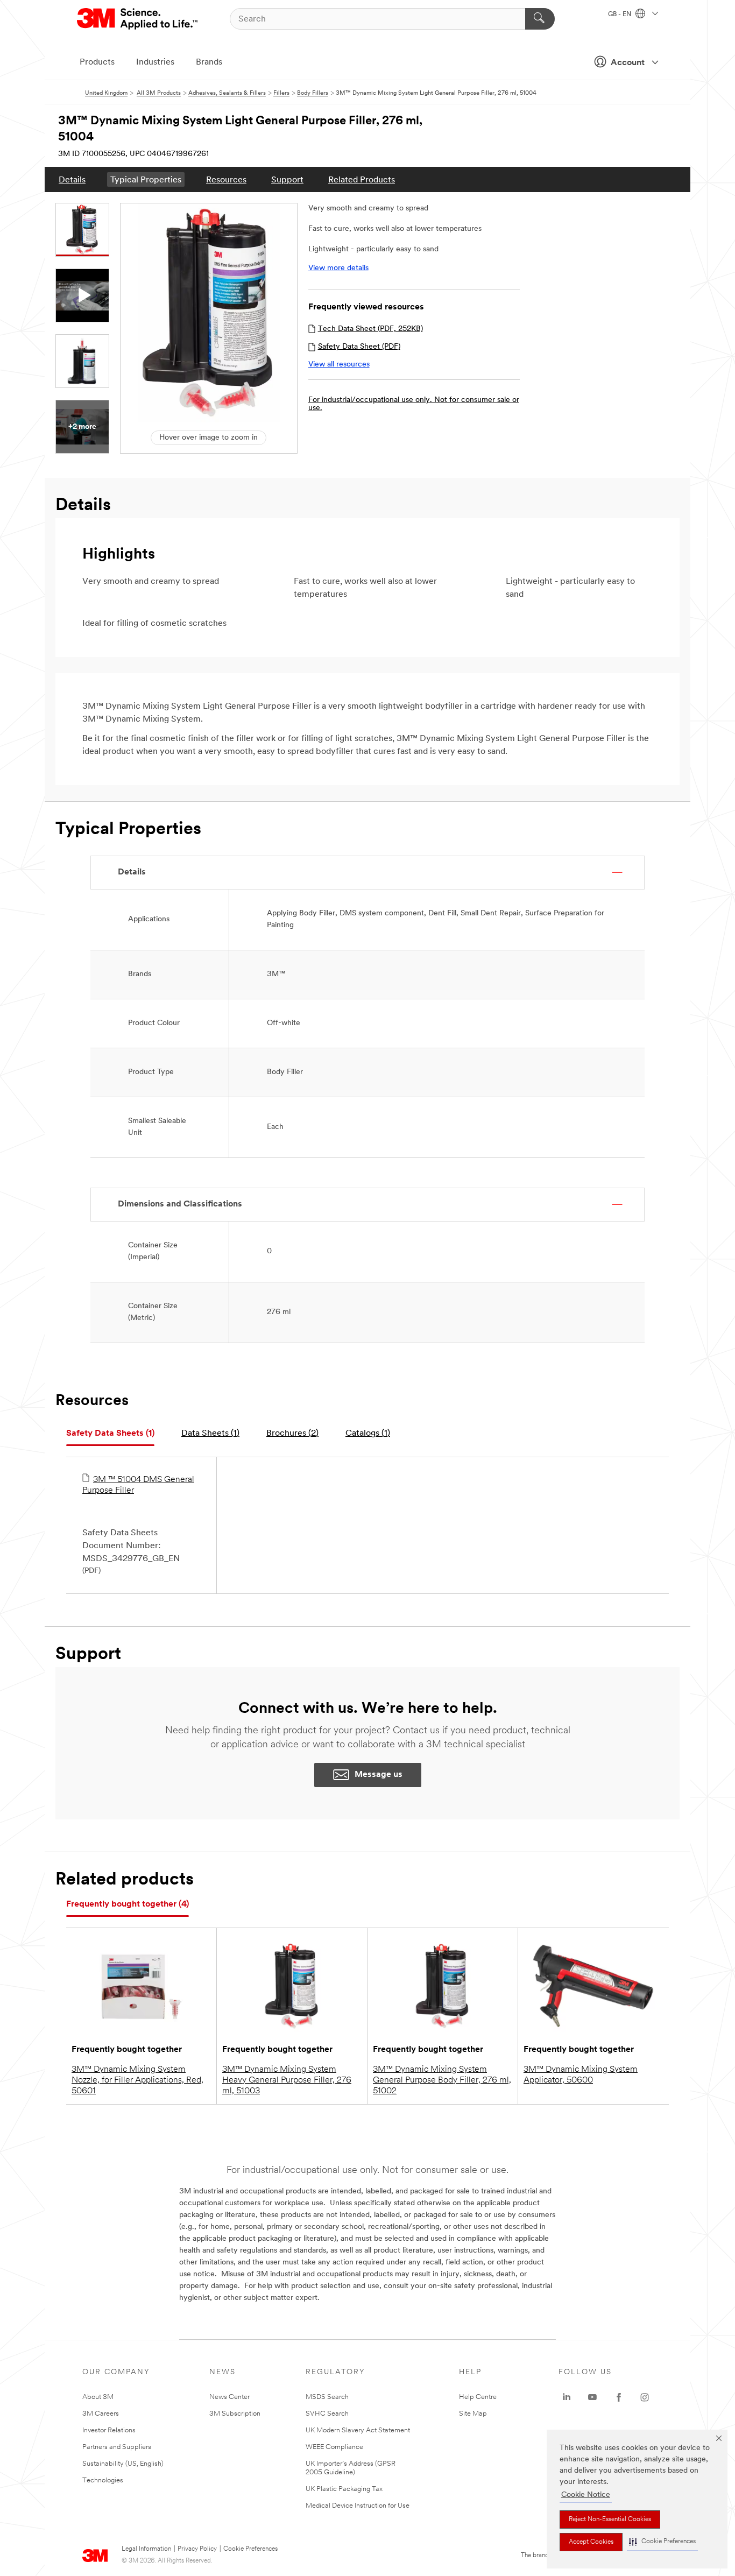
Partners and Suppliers (117, 2447)
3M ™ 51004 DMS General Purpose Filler (138, 1485)
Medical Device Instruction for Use (358, 2506)
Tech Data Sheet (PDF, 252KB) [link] (370, 329)
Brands (209, 62)
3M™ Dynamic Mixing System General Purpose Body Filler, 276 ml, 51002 (442, 2080)
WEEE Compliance (334, 2447)
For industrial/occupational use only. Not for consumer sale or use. (414, 404)
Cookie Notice (586, 2495)
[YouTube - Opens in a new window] (592, 2397)
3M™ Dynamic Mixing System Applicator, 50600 (581, 2075)
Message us (379, 1775)
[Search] (540, 19)
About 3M (98, 2397)
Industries (155, 62)
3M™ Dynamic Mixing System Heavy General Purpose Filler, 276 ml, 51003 (287, 2080)
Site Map (473, 2414)
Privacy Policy (197, 2549)
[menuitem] (72, 179)
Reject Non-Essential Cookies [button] (610, 2519)
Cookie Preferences (250, 2549)
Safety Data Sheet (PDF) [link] (359, 347)
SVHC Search (327, 2414)
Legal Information (146, 2549)
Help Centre (478, 2397)
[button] (662, 2542)
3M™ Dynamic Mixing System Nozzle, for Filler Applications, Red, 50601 (137, 2080)
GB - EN (620, 15)
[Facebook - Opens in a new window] (619, 2397)
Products (97, 62)
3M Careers (101, 2414)
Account (628, 63)
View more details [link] (338, 268)
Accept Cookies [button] (591, 2542)
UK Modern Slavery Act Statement (358, 2430)
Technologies (103, 2480)
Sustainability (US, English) (123, 2464)
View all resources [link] (339, 365)
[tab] (110, 1434)
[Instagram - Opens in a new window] (645, 2397)
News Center (229, 2397)
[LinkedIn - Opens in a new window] (567, 2397)
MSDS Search (327, 2397)
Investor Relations (109, 2430)
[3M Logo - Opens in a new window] (138, 19)
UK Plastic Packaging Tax (344, 2489)
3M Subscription (235, 2414)
